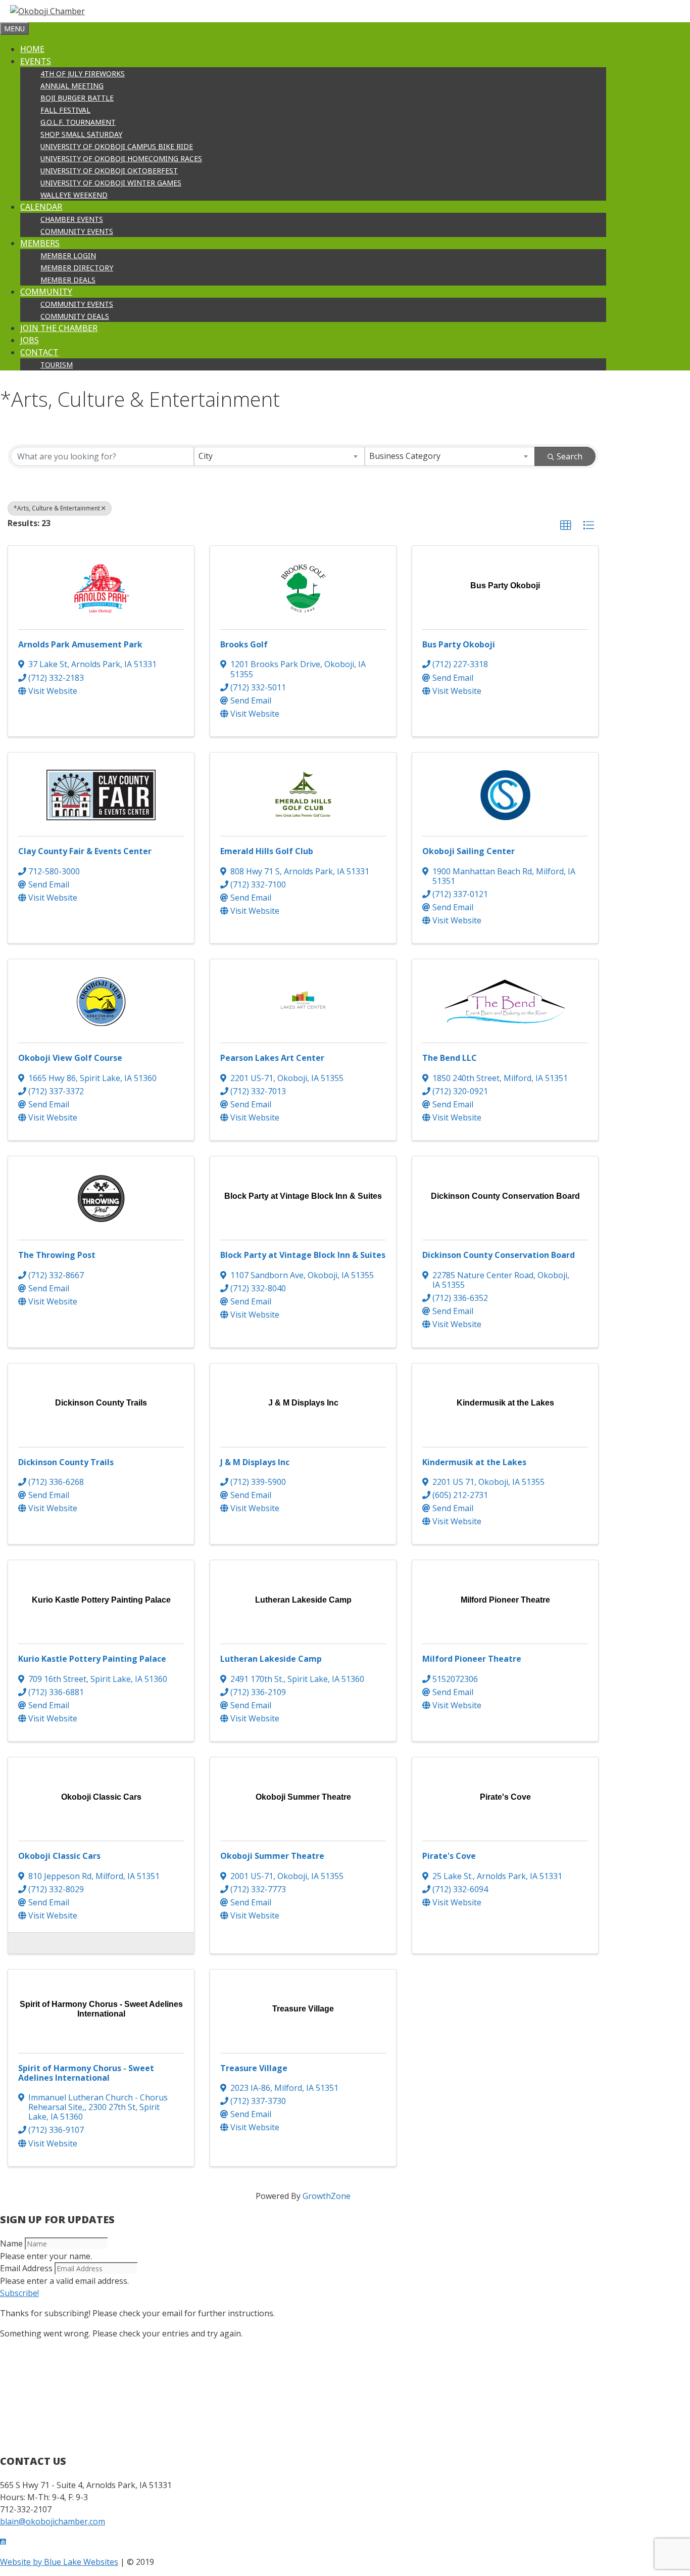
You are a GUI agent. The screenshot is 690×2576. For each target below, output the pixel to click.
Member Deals (68, 280)
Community (46, 292)
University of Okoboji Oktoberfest (109, 171)
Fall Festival (65, 110)
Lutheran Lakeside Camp (271, 1659)
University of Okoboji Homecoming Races (121, 158)
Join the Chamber (59, 328)
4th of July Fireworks (83, 74)
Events (36, 61)
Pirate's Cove (449, 1856)
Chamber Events (72, 219)
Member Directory (77, 268)
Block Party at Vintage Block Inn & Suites (303, 1255)
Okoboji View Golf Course (70, 1058)
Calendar (41, 207)
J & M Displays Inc (255, 1462)
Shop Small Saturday (81, 134)
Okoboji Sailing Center (469, 851)
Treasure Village (254, 2068)
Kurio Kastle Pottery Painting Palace (92, 1659)
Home (32, 49)
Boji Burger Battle (77, 98)
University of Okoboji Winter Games (111, 183)
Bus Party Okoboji (459, 644)
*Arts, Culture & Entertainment (57, 508)
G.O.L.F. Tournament (78, 122)
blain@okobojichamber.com (53, 2521)
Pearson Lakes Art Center (272, 1058)
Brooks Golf (244, 644)
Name (11, 2243)
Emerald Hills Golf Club (267, 851)
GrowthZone (327, 2196)
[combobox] (279, 456)
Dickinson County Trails (66, 1462)
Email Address (26, 2268)
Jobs (30, 340)
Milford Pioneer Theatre (472, 1659)
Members (40, 243)
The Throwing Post (57, 1255)
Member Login (68, 255)
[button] (566, 526)
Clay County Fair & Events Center (85, 851)
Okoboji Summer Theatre (272, 1856)
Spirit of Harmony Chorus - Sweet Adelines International (86, 2073)
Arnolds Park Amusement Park (80, 644)
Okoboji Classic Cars (59, 1856)
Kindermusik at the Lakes (474, 1462)
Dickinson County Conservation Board (499, 1255)
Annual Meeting (72, 86)
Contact (39, 352)
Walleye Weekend (74, 195)
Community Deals (75, 316)
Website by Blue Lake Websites (59, 2562)
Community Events (77, 231)
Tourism (57, 365)
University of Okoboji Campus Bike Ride (117, 146)
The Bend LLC (450, 1058)
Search (570, 456)
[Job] (21, 1942)
